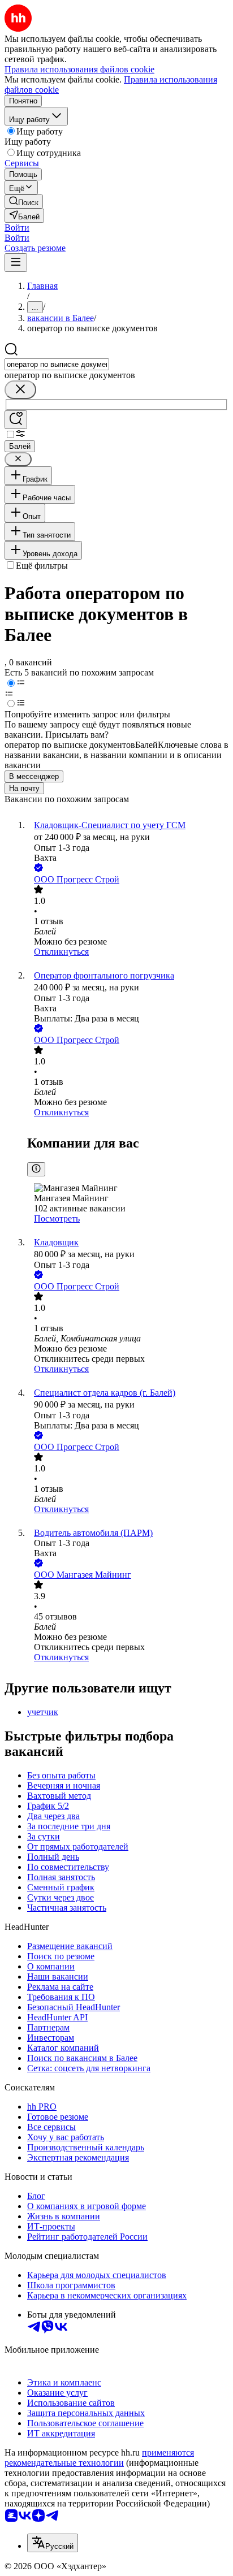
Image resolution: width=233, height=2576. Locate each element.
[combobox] (57, 364)
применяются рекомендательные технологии (99, 2458)
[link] (24, 202)
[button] (17, 228)
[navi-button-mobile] (16, 263)
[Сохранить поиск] (16, 420)
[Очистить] (20, 390)
